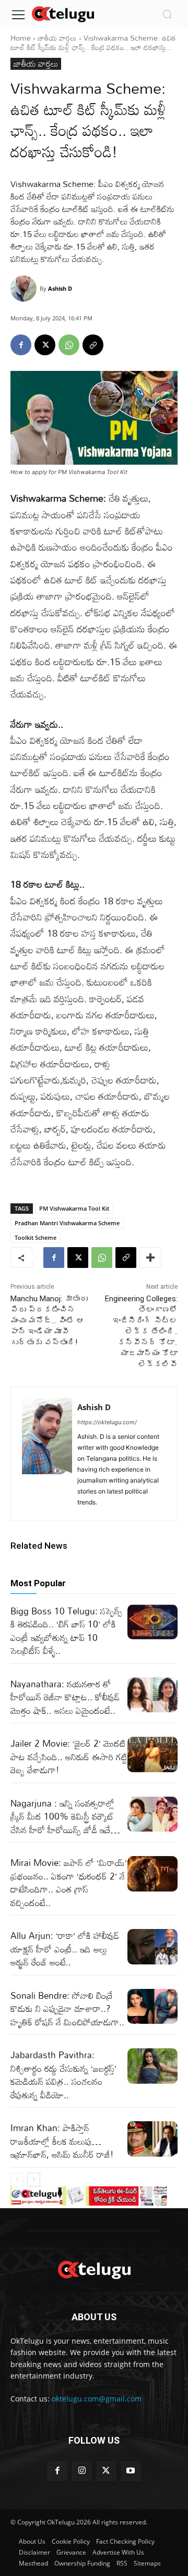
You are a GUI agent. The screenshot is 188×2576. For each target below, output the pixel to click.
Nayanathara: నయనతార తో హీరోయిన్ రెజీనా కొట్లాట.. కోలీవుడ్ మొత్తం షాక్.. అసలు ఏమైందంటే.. (65, 1697)
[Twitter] (106, 2471)
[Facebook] (21, 345)
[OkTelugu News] (63, 13)
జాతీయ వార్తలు (57, 38)
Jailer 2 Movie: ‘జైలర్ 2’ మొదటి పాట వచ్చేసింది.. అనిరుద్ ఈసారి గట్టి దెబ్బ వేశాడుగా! (69, 1757)
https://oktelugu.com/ (107, 1422)
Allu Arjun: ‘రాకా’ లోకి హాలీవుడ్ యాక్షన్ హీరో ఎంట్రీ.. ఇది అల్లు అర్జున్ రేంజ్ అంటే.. (65, 1949)
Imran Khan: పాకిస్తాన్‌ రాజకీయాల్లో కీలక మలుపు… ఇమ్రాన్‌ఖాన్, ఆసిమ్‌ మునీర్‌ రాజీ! (62, 2141)
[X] (45, 345)
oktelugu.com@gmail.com (97, 2399)
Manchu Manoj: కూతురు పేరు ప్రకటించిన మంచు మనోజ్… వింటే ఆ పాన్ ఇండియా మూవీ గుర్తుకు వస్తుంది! (49, 1321)
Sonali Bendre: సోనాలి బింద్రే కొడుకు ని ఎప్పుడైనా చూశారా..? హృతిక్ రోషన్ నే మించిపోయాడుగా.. (67, 2009)
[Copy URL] (93, 345)
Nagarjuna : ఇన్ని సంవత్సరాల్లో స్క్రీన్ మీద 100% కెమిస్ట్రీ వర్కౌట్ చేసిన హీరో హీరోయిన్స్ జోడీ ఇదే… (65, 1816)
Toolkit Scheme (36, 1237)
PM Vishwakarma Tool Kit (74, 1208)
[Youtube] (131, 2471)
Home (21, 38)
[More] (150, 1258)
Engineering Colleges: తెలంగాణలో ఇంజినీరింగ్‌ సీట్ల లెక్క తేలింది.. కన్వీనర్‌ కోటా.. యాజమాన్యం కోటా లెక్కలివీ (141, 1331)
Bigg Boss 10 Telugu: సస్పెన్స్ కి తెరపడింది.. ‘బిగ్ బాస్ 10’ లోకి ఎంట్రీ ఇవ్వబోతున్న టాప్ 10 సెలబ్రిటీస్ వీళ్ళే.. (66, 1631)
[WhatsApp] (69, 345)
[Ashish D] (25, 289)
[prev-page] (17, 2180)
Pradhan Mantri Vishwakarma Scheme (67, 1223)
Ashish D (60, 288)
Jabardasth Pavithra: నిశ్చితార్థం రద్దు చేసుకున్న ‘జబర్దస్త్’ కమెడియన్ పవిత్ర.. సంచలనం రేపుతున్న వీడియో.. (63, 2075)
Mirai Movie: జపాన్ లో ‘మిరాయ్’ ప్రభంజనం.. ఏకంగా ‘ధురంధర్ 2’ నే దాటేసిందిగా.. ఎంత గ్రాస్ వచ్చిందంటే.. (69, 1883)
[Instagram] (82, 2471)
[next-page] (34, 2180)
